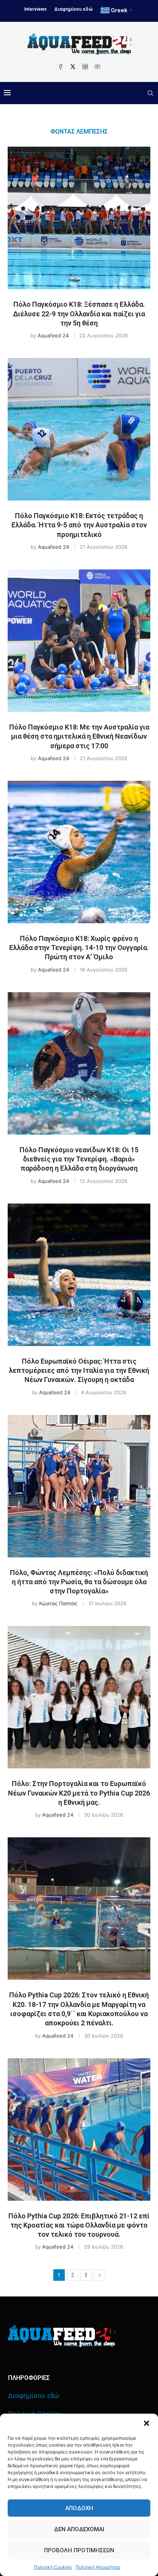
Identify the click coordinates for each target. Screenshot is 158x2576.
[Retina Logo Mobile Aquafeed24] (62, 2336)
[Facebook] (61, 67)
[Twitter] (73, 67)
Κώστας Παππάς (58, 1603)
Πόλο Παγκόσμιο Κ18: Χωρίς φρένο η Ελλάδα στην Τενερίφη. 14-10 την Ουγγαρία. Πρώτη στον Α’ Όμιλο (79, 948)
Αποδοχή (79, 2508)
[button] (146, 2423)
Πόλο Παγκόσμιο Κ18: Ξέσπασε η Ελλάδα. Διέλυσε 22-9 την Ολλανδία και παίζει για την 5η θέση (79, 314)
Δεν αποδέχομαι (79, 2529)
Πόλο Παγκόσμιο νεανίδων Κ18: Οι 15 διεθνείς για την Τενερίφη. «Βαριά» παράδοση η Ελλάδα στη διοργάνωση (79, 1159)
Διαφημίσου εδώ (74, 9)
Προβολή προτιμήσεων (79, 2550)
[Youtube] (97, 67)
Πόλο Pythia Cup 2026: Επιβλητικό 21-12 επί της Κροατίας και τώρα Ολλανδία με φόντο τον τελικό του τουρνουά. (79, 2225)
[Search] (150, 93)
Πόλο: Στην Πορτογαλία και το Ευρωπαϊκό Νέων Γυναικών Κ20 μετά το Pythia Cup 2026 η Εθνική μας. (79, 1793)
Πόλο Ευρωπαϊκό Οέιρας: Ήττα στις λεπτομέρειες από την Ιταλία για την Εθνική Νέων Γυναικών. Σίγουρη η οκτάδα (79, 1371)
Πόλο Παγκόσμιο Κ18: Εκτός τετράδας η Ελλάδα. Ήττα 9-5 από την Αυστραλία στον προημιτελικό (79, 525)
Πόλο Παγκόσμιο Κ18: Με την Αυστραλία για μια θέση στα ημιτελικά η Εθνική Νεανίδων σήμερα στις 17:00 (79, 736)
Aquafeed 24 (53, 335)
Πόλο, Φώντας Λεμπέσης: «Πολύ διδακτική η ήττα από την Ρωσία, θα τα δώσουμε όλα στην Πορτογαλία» (79, 1582)
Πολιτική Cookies (53, 2567)
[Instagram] (85, 67)
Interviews (35, 9)
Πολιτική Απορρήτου (98, 2567)
